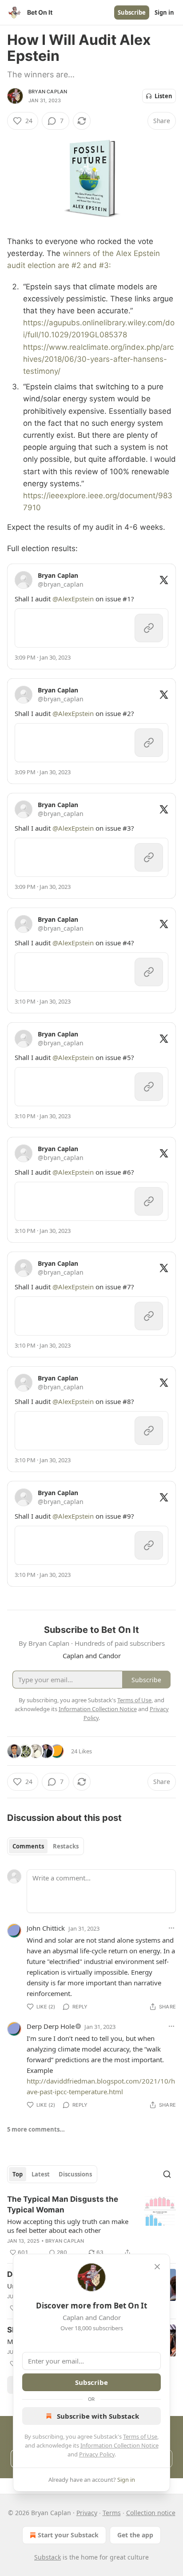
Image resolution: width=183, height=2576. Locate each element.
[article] (91, 2226)
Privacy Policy (97, 2454)
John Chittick (46, 1928)
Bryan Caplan (48, 92)
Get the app (135, 2535)
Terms (112, 2513)
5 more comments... (36, 2129)
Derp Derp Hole (51, 2026)
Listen (163, 96)
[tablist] (46, 1846)
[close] (157, 2267)
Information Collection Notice (119, 2445)
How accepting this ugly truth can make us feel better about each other (68, 2226)
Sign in (164, 12)
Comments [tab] (28, 1846)
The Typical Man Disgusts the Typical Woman (63, 2204)
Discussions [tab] (75, 2174)
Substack (48, 2557)
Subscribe (132, 12)
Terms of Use (140, 2436)
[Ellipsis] (171, 1928)
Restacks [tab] (66, 1846)
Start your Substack (68, 2535)
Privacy (87, 2513)
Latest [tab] (41, 2174)
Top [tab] (18, 2174)
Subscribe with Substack (98, 2416)
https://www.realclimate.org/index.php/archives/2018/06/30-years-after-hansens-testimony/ (98, 359)
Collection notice (151, 2513)
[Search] (167, 2174)
